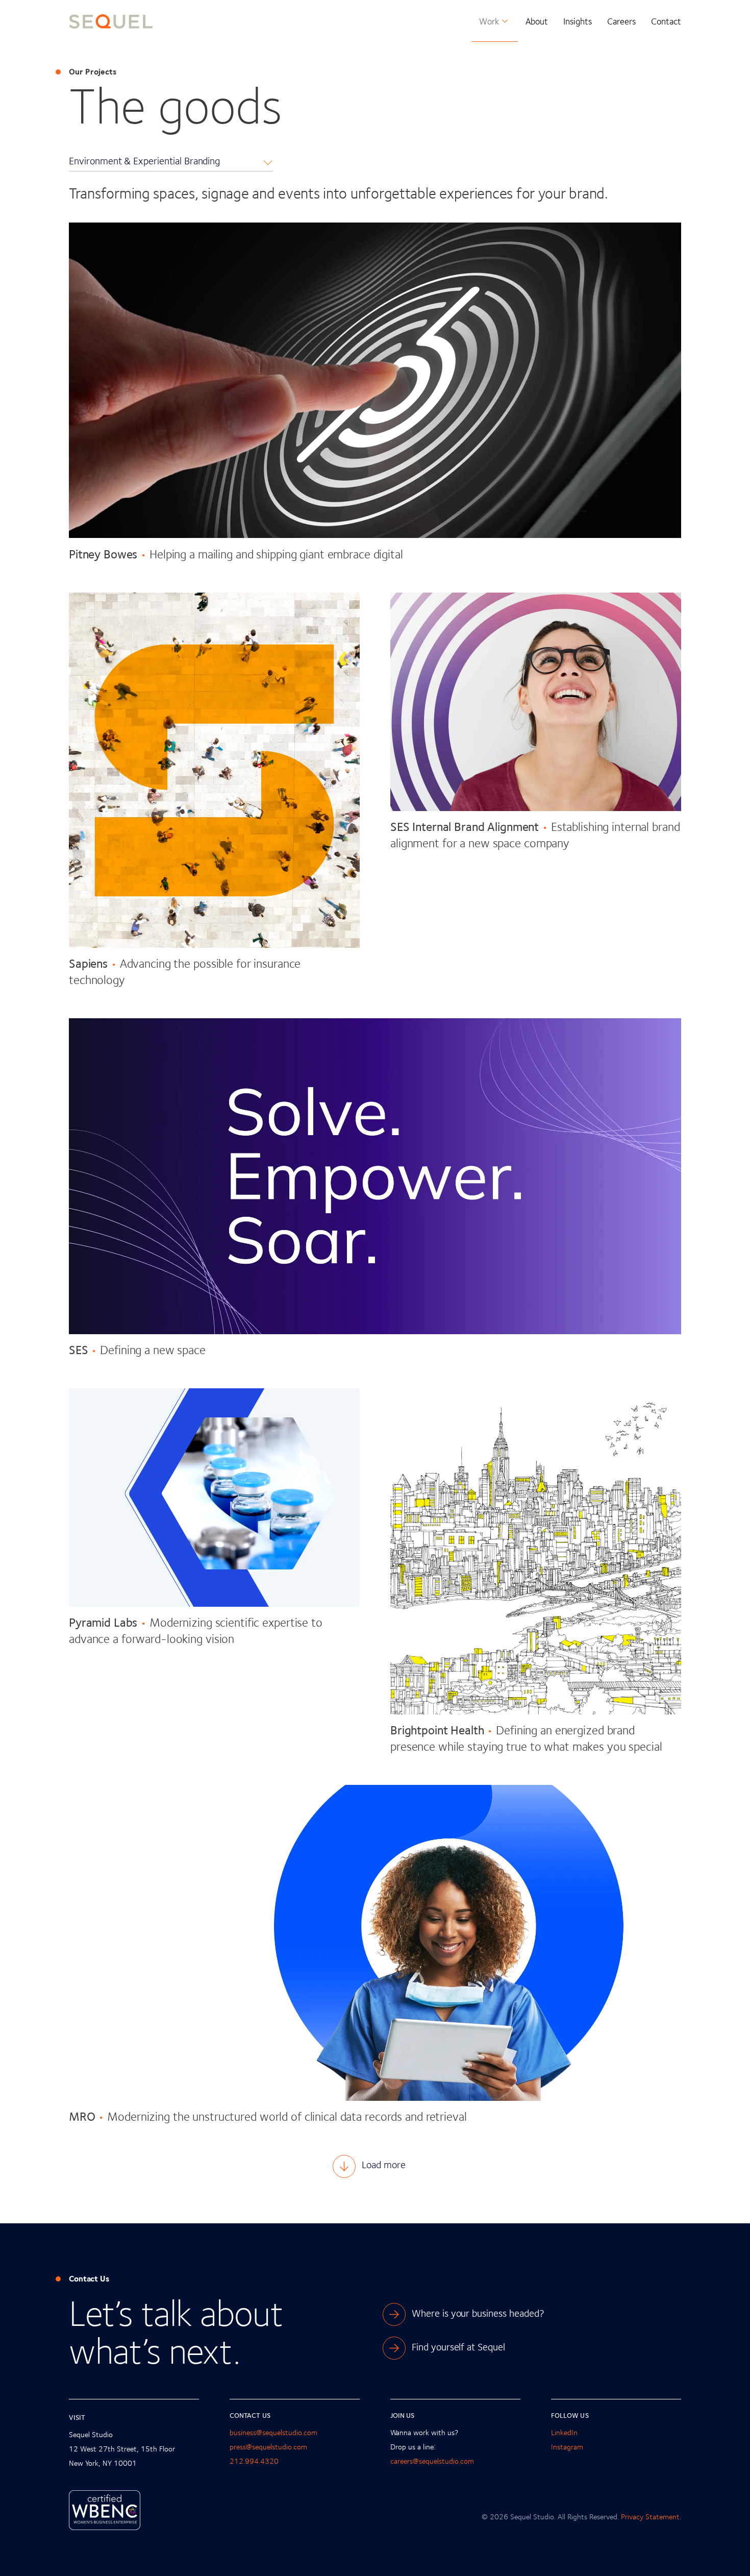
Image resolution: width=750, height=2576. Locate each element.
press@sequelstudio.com (268, 2447)
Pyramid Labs (103, 1622)
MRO (82, 2116)
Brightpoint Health (437, 1729)
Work (489, 21)
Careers (621, 21)
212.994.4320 (254, 2461)
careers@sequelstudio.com (432, 2461)
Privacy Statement (650, 2517)
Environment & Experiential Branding (144, 161)
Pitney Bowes (103, 554)
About (537, 21)
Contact (666, 21)
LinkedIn (564, 2432)
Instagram (567, 2447)
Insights (578, 21)
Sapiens (88, 963)
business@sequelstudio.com (273, 2432)
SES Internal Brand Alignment (465, 826)
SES (79, 1349)
